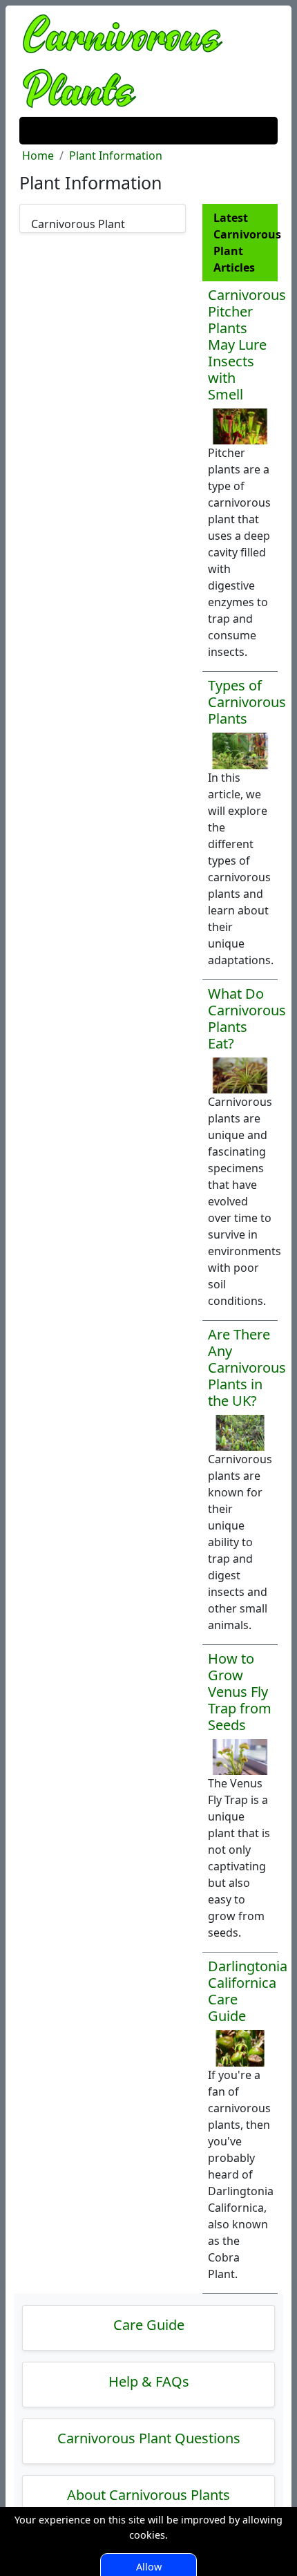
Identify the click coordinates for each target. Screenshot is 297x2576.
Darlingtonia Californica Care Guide (248, 1991)
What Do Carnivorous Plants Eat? (247, 1018)
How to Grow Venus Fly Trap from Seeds (240, 1692)
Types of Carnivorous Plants (247, 702)
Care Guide (149, 2325)
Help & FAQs (149, 2381)
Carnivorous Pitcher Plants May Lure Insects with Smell (247, 345)
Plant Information (116, 156)
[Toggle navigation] (39, 131)
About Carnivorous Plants (148, 2495)
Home (38, 156)
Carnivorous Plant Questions (149, 2438)
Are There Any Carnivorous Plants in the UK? (247, 1367)
